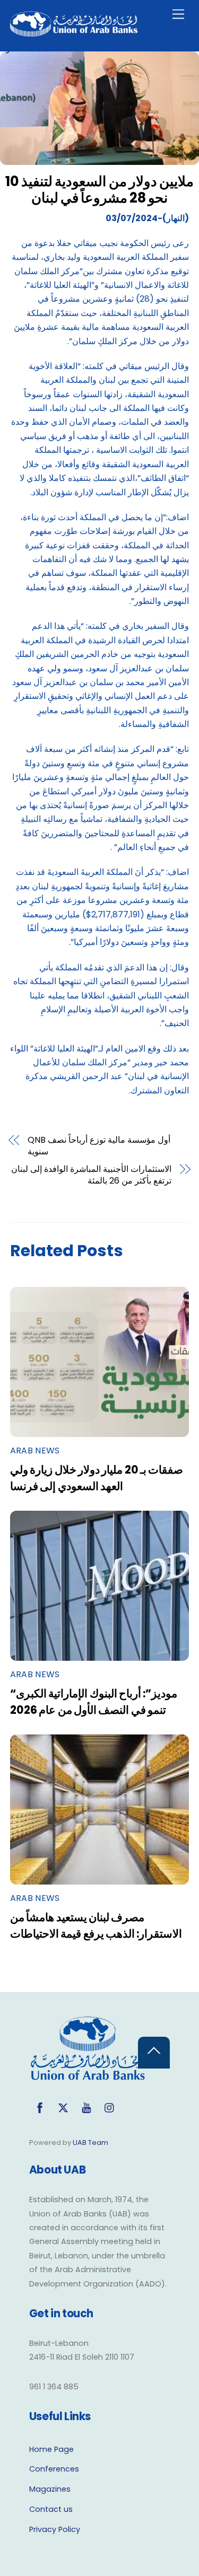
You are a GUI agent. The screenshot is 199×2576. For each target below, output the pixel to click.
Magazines (50, 2489)
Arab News (35, 1451)
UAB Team (90, 2143)
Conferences (54, 2469)
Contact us (51, 2509)
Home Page (51, 2449)
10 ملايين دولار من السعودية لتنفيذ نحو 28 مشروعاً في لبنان (99, 190)
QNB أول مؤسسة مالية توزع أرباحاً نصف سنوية (99, 1146)
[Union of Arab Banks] (74, 32)
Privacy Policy (55, 2529)
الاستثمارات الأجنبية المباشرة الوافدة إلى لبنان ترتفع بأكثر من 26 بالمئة (91, 1175)
